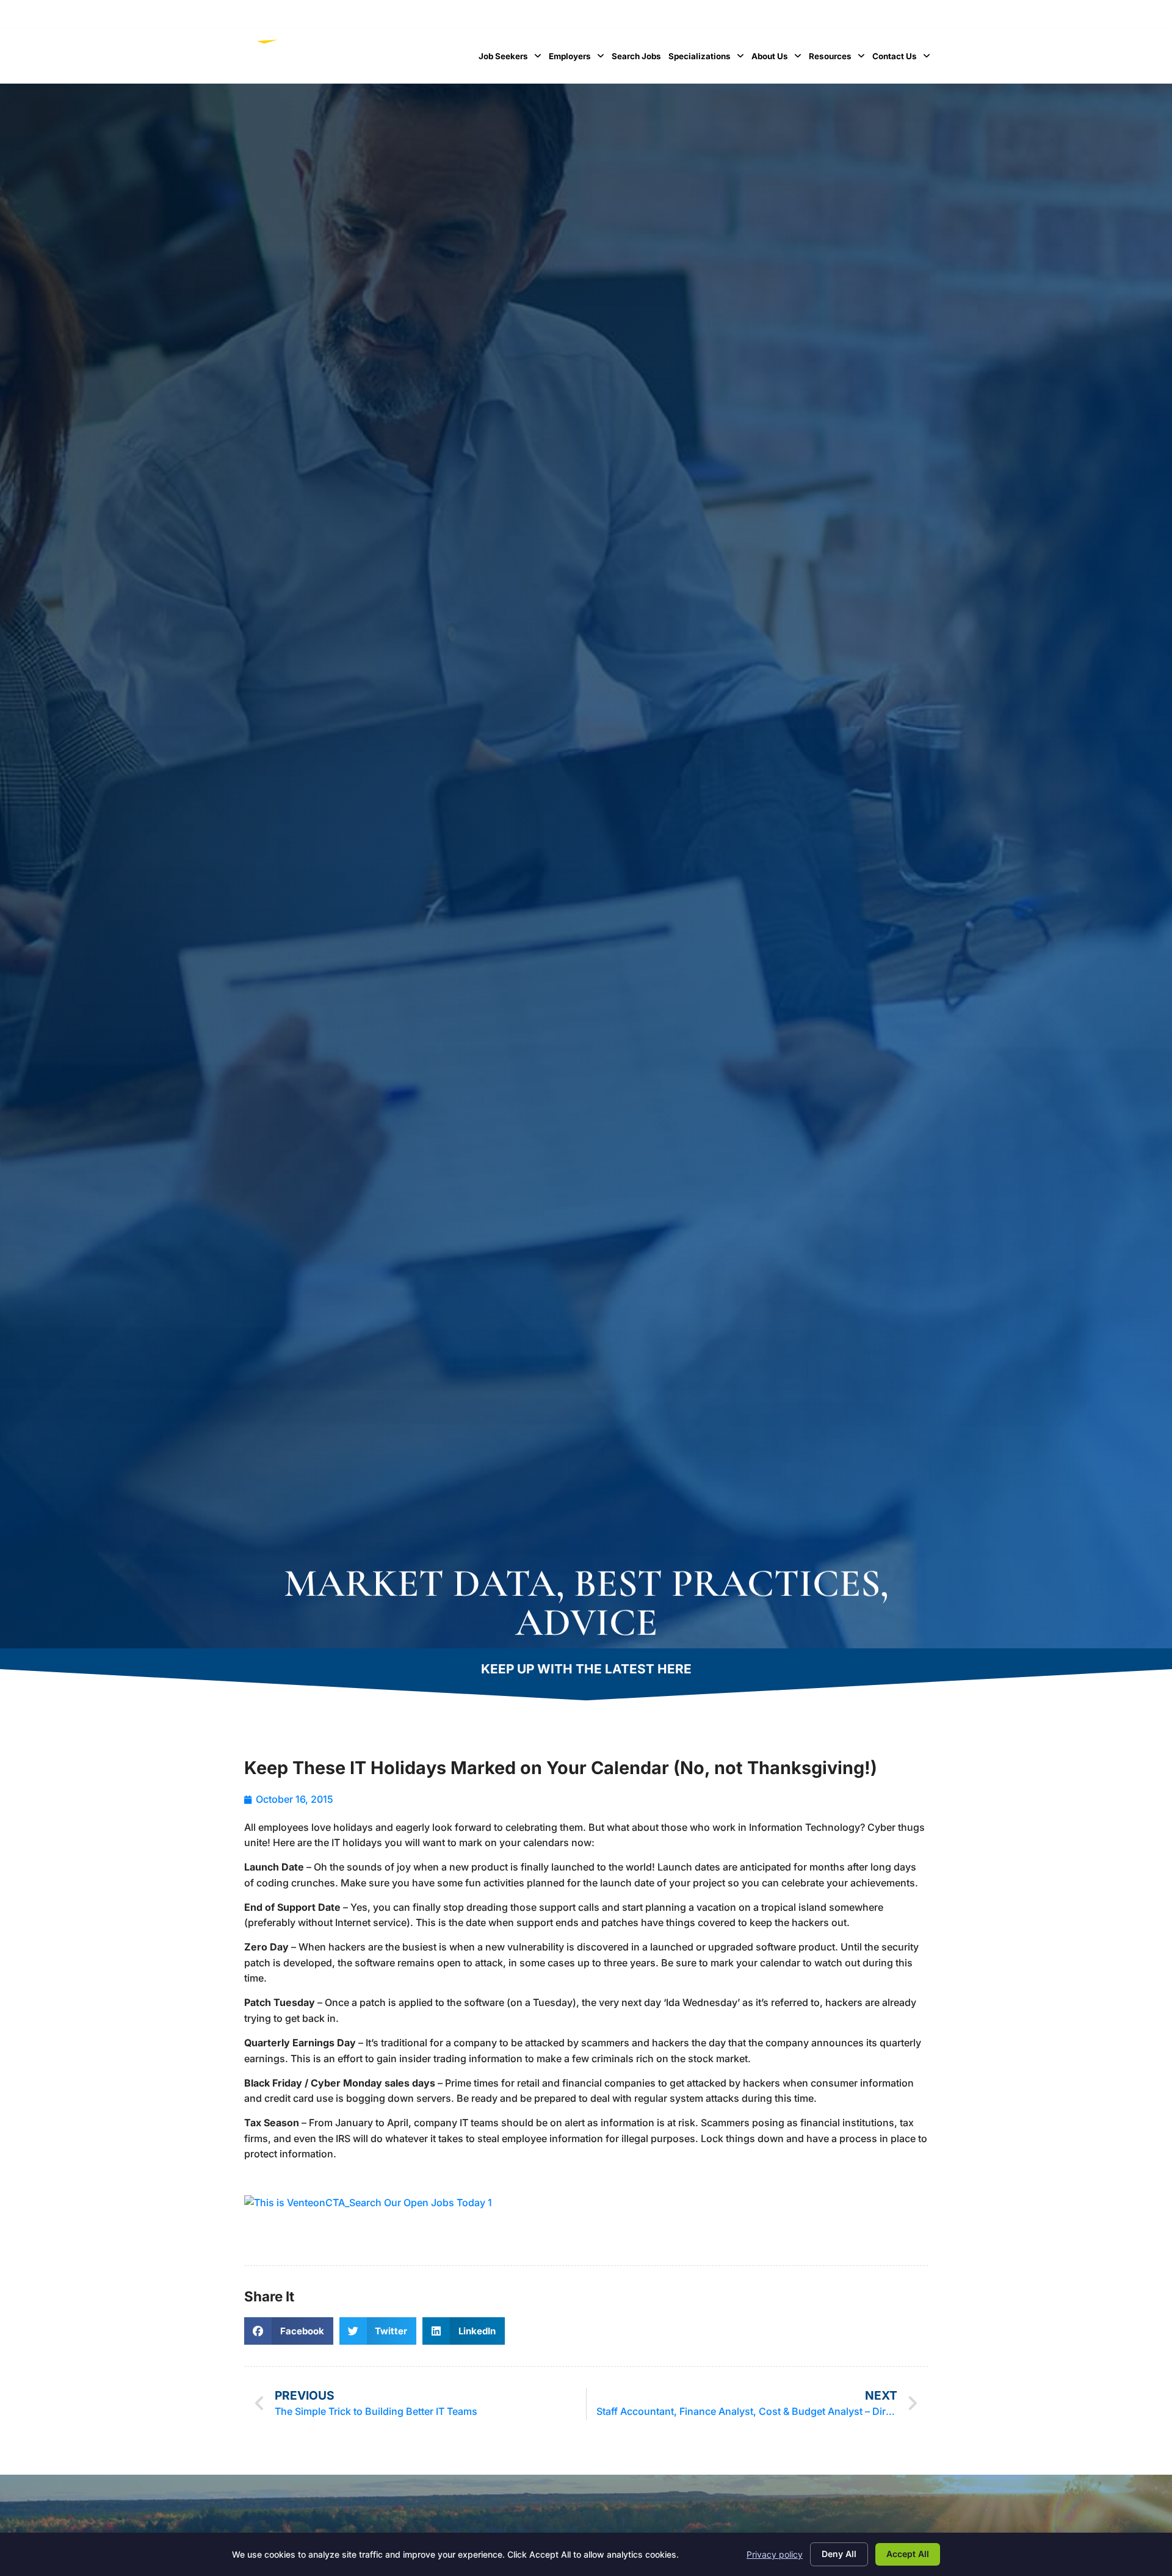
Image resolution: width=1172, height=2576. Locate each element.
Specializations (708, 59)
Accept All (908, 2554)
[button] (289, 2331)
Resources (839, 59)
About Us (778, 59)
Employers (578, 59)
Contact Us (903, 59)
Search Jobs (638, 59)
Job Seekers (512, 59)
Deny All (839, 2554)
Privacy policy (775, 2554)
